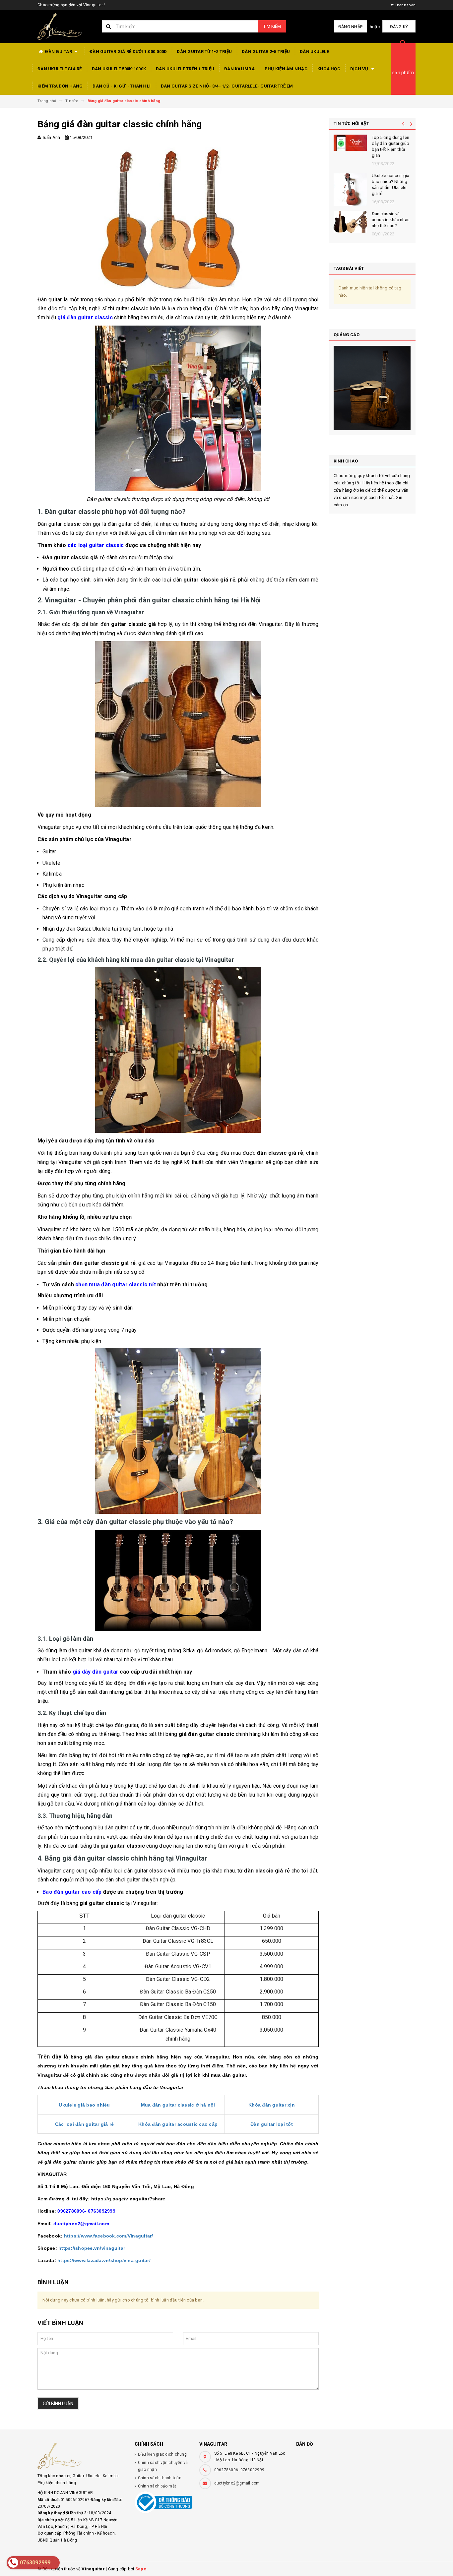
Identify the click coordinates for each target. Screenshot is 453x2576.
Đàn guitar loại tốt (272, 2124)
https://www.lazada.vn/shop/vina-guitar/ (104, 2260)
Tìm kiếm (272, 26)
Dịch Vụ (360, 69)
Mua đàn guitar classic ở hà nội (178, 2105)
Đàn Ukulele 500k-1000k (119, 69)
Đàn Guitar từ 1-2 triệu (204, 52)
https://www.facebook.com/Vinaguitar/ (109, 2236)
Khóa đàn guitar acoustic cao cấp (178, 2124)
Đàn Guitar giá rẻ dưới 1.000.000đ (128, 52)
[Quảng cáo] (372, 388)
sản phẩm (403, 73)
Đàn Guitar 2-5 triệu (266, 52)
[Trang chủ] (65, 27)
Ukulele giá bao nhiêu (84, 2105)
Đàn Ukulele (314, 52)
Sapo (141, 2569)
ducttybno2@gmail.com (237, 2483)
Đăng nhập (350, 27)
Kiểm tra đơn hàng (60, 86)
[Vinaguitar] (81, 2456)
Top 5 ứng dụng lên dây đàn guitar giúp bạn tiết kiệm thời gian (390, 147)
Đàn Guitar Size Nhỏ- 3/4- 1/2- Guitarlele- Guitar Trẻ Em (227, 86)
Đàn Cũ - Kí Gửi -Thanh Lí (122, 86)
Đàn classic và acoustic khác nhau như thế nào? (391, 220)
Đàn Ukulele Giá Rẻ (60, 69)
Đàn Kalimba (239, 69)
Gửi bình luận (58, 2404)
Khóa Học (329, 69)
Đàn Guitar (59, 52)
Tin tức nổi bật (352, 123)
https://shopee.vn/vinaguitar (92, 2248)
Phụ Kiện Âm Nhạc (286, 69)
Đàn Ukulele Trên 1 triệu (185, 69)
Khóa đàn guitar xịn (272, 2105)
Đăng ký (399, 27)
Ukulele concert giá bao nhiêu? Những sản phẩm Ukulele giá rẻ (390, 185)
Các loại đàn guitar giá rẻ (85, 2124)
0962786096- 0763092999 (239, 2470)
